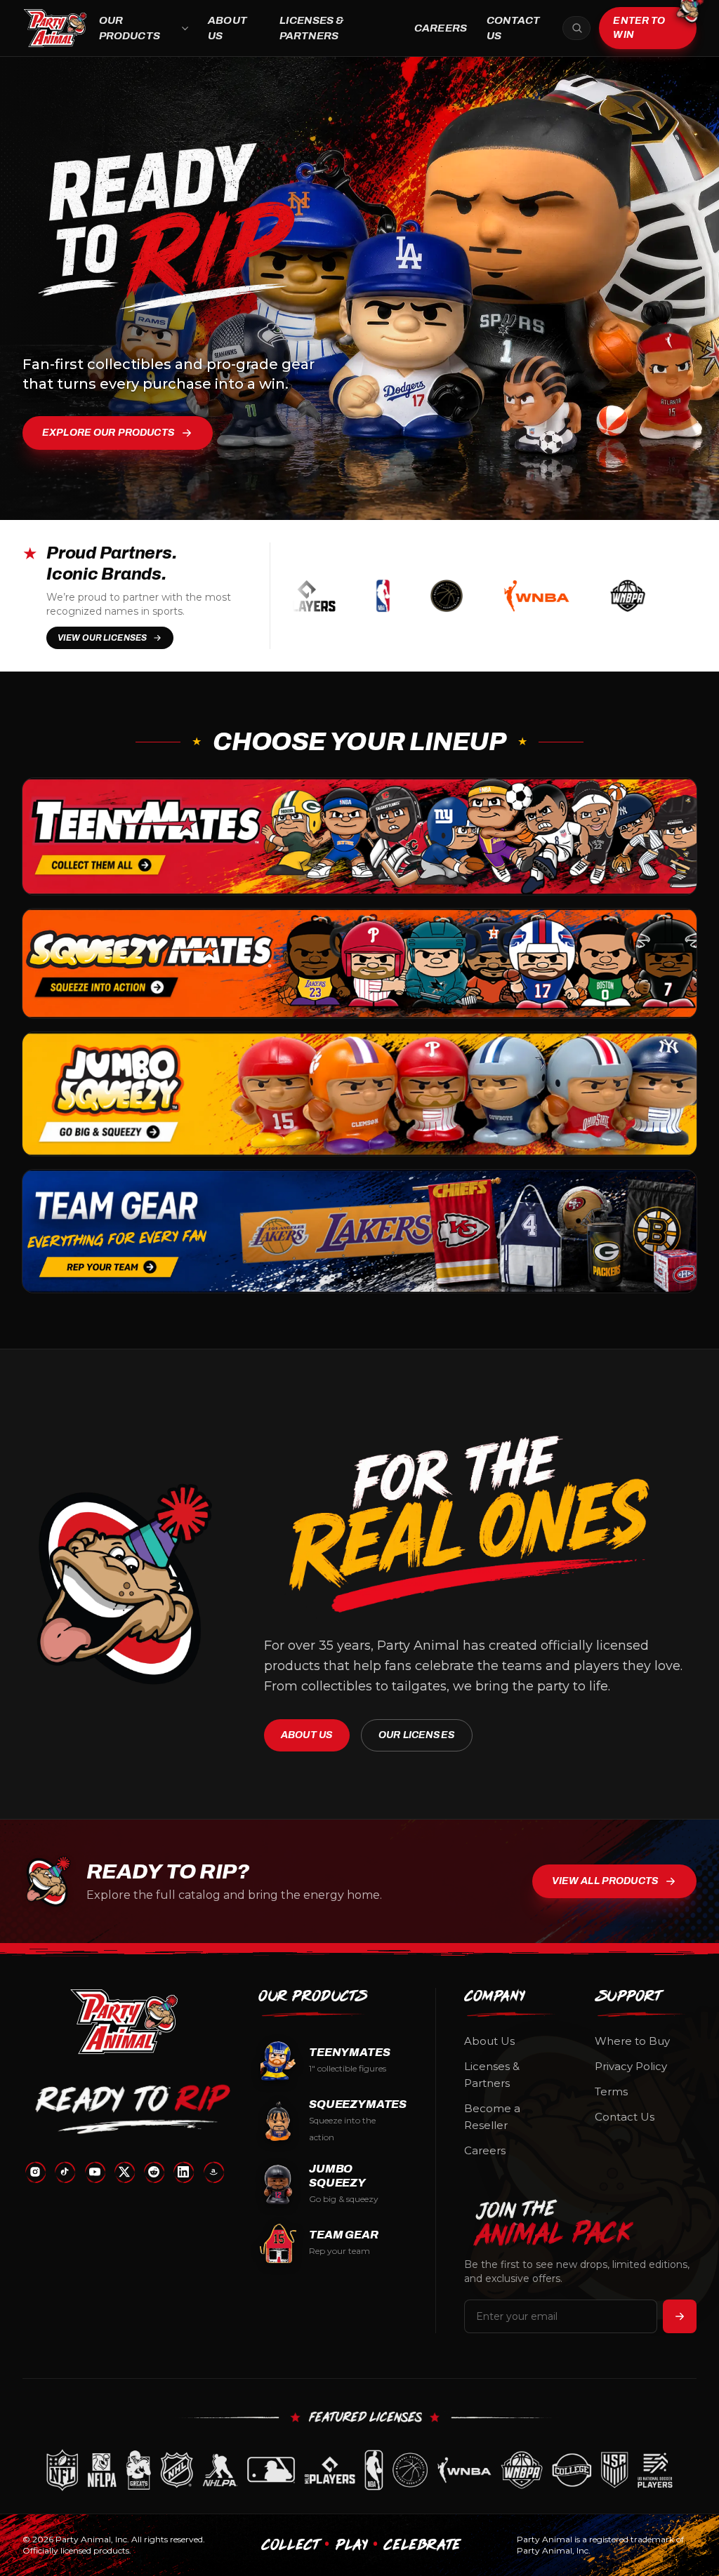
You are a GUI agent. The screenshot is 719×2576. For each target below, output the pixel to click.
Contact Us (513, 28)
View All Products (605, 1881)
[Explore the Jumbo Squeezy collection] (359, 1094)
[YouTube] (95, 2172)
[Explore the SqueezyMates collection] (359, 963)
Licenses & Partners (312, 28)
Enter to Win (639, 28)
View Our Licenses (102, 638)
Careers (441, 28)
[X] (124, 2172)
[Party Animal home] (55, 28)
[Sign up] (680, 2316)
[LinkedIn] (183, 2172)
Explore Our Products (108, 433)
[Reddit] (154, 2172)
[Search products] (576, 28)
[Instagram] (35, 2172)
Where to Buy (632, 2041)
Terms (611, 2091)
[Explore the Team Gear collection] (359, 1231)
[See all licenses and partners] (359, 2470)
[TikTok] (65, 2172)
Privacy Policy (631, 2066)
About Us (227, 28)
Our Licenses (417, 1735)
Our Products (130, 28)
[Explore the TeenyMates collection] (359, 836)
